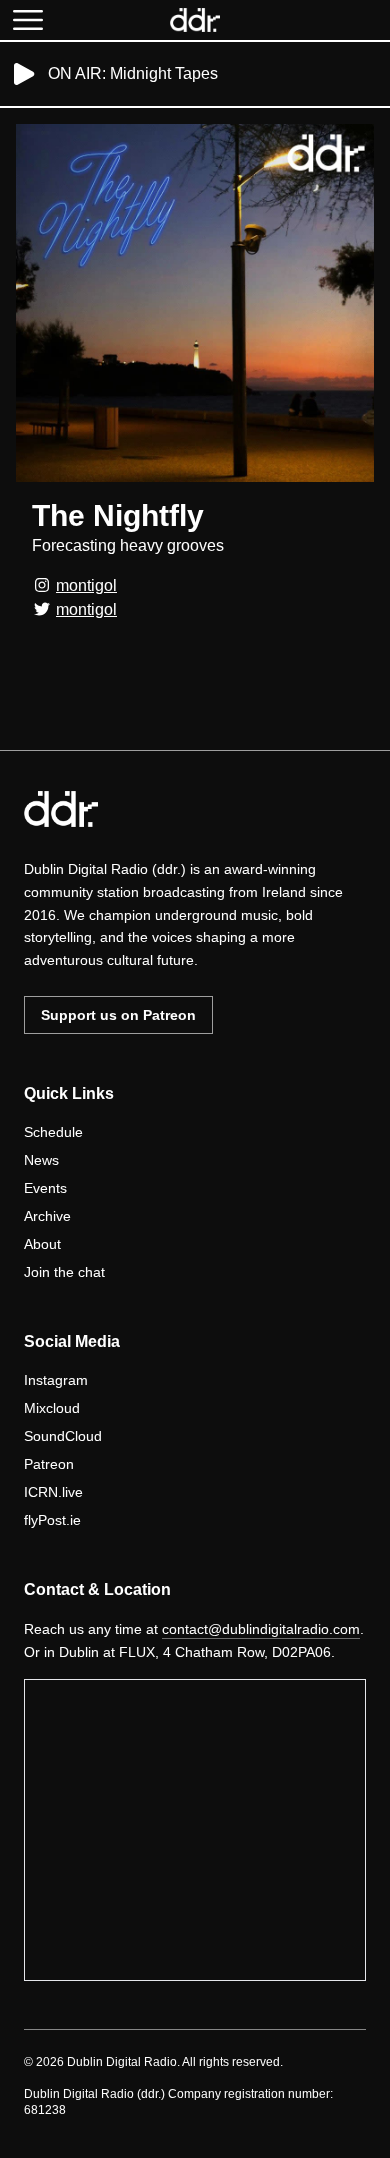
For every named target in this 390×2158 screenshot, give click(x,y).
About (42, 1244)
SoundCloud (63, 1436)
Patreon (49, 1464)
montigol (86, 585)
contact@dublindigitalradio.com (261, 1629)
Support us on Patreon (118, 1015)
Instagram (56, 1380)
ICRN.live (53, 1492)
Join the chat (64, 1272)
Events (45, 1188)
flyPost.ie (52, 1520)
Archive (47, 1216)
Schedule (53, 1132)
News (41, 1160)
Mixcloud (52, 1408)
